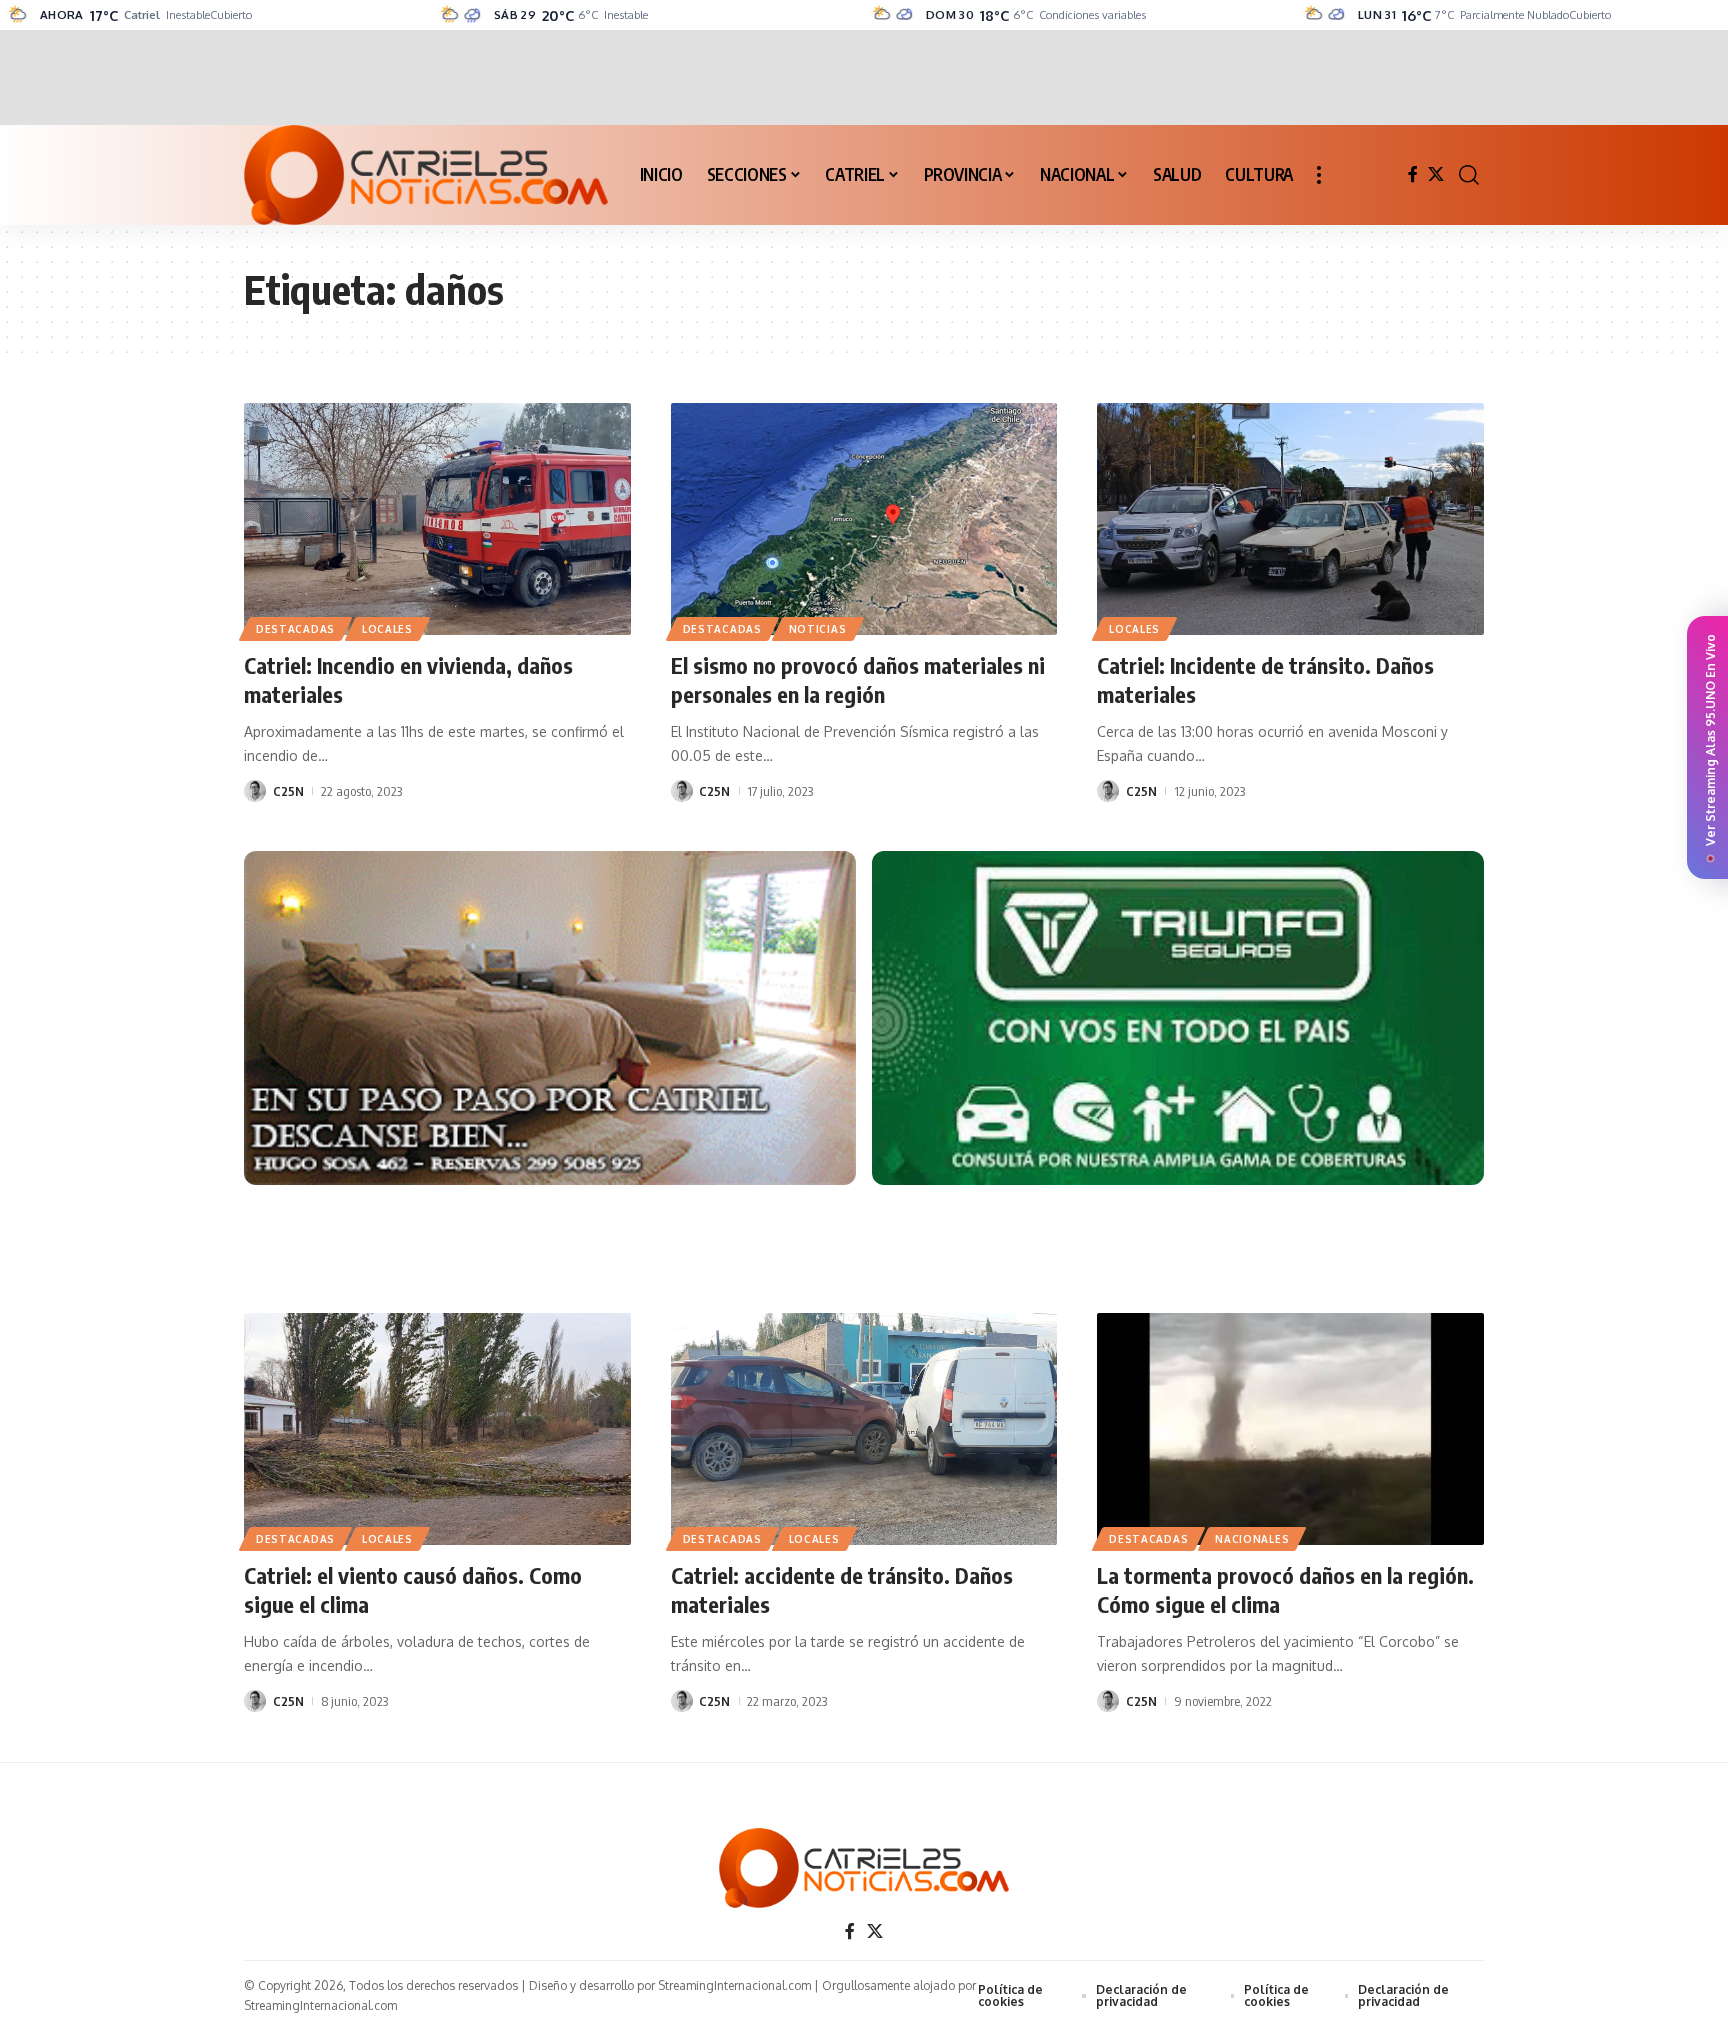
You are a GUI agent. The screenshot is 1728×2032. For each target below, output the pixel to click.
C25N (288, 791)
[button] (1319, 175)
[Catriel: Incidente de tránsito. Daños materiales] (1290, 519)
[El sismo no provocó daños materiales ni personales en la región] (864, 519)
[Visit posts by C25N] (255, 791)
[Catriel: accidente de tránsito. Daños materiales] (864, 1429)
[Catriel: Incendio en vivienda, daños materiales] (437, 519)
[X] (1436, 174)
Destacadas (295, 629)
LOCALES (387, 629)
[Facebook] (1413, 174)
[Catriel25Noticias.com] (426, 175)
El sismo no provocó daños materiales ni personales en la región (858, 679)
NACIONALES (1252, 1539)
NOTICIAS (818, 629)
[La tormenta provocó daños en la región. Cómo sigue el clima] (1290, 1429)
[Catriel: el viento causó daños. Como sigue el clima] (437, 1429)
